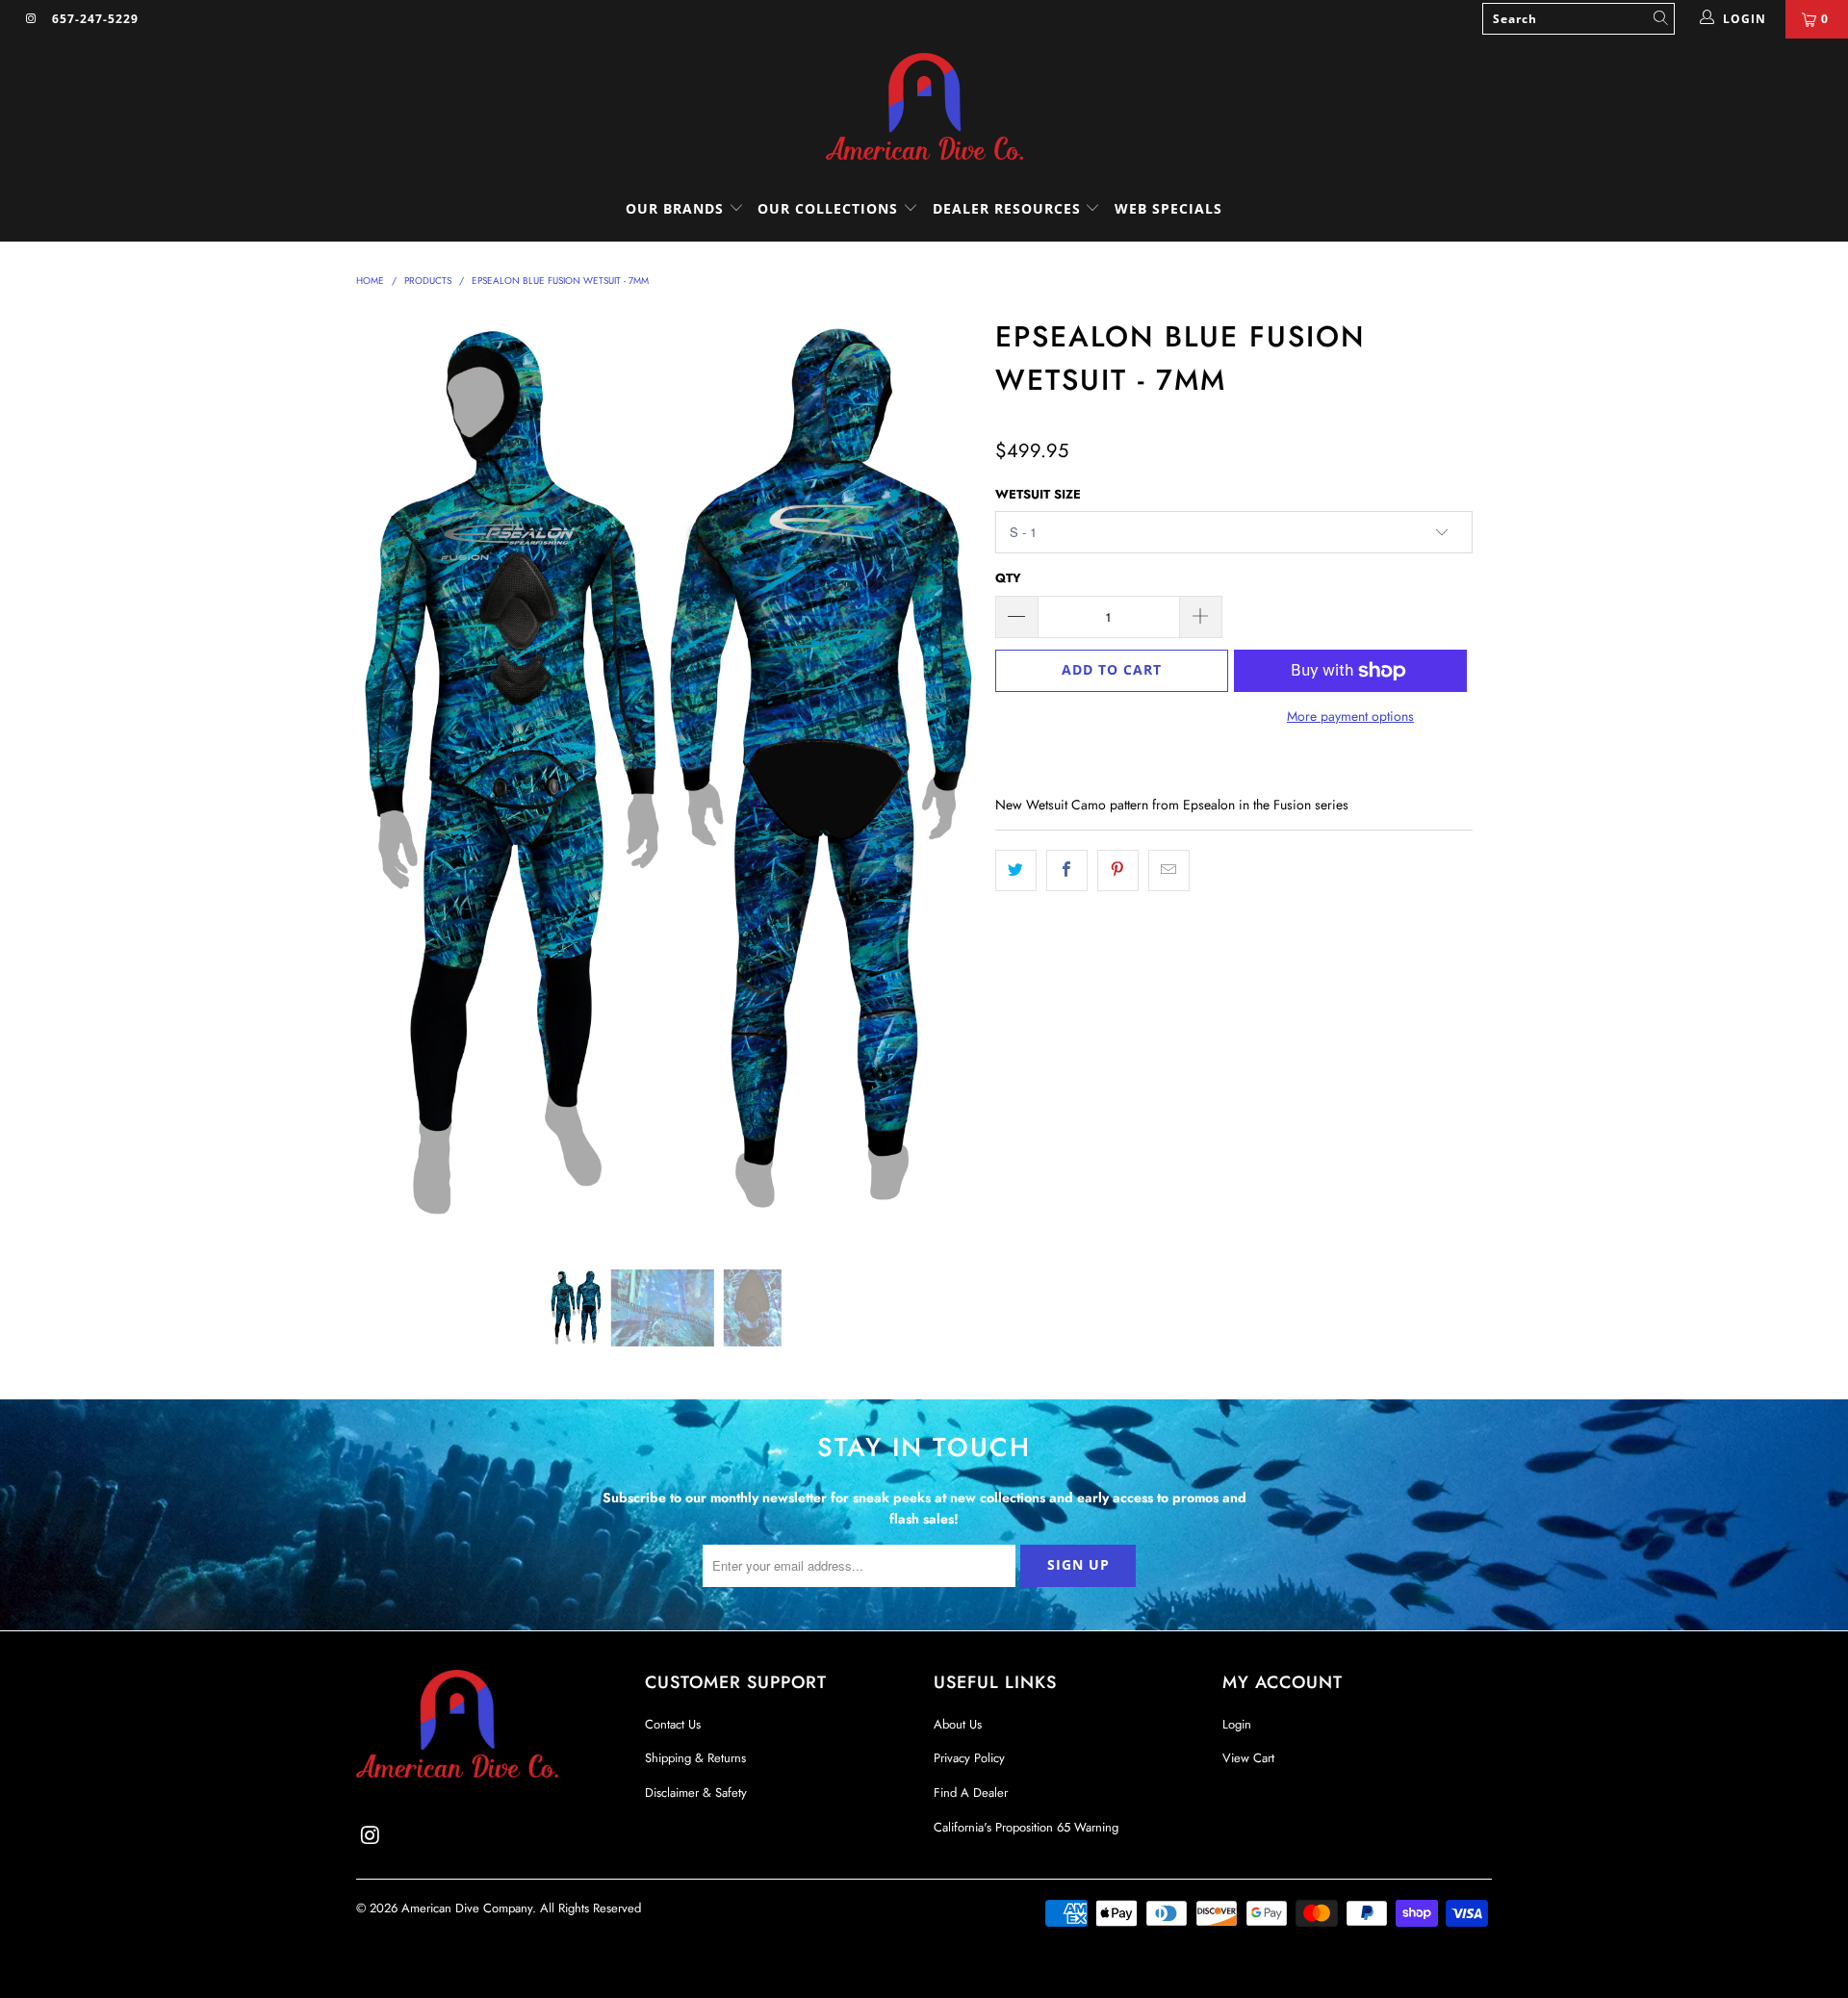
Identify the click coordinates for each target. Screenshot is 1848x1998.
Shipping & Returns (695, 1758)
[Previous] (389, 776)
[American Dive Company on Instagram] (31, 19)
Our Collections (828, 208)
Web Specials (1168, 208)
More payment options (1350, 716)
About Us (958, 1724)
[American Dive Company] (924, 108)
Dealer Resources (1009, 208)
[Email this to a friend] (1169, 870)
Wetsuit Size (1038, 494)
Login (1237, 1724)
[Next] (943, 776)
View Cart (1248, 1758)
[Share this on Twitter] (1016, 870)
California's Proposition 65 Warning (1026, 1827)
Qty (1008, 578)
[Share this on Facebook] (1067, 870)
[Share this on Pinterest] (1118, 870)
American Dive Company (467, 1908)
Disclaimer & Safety (696, 1793)
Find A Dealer (971, 1793)
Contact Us (673, 1724)
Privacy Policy (969, 1758)
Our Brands (677, 208)
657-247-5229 (95, 19)
